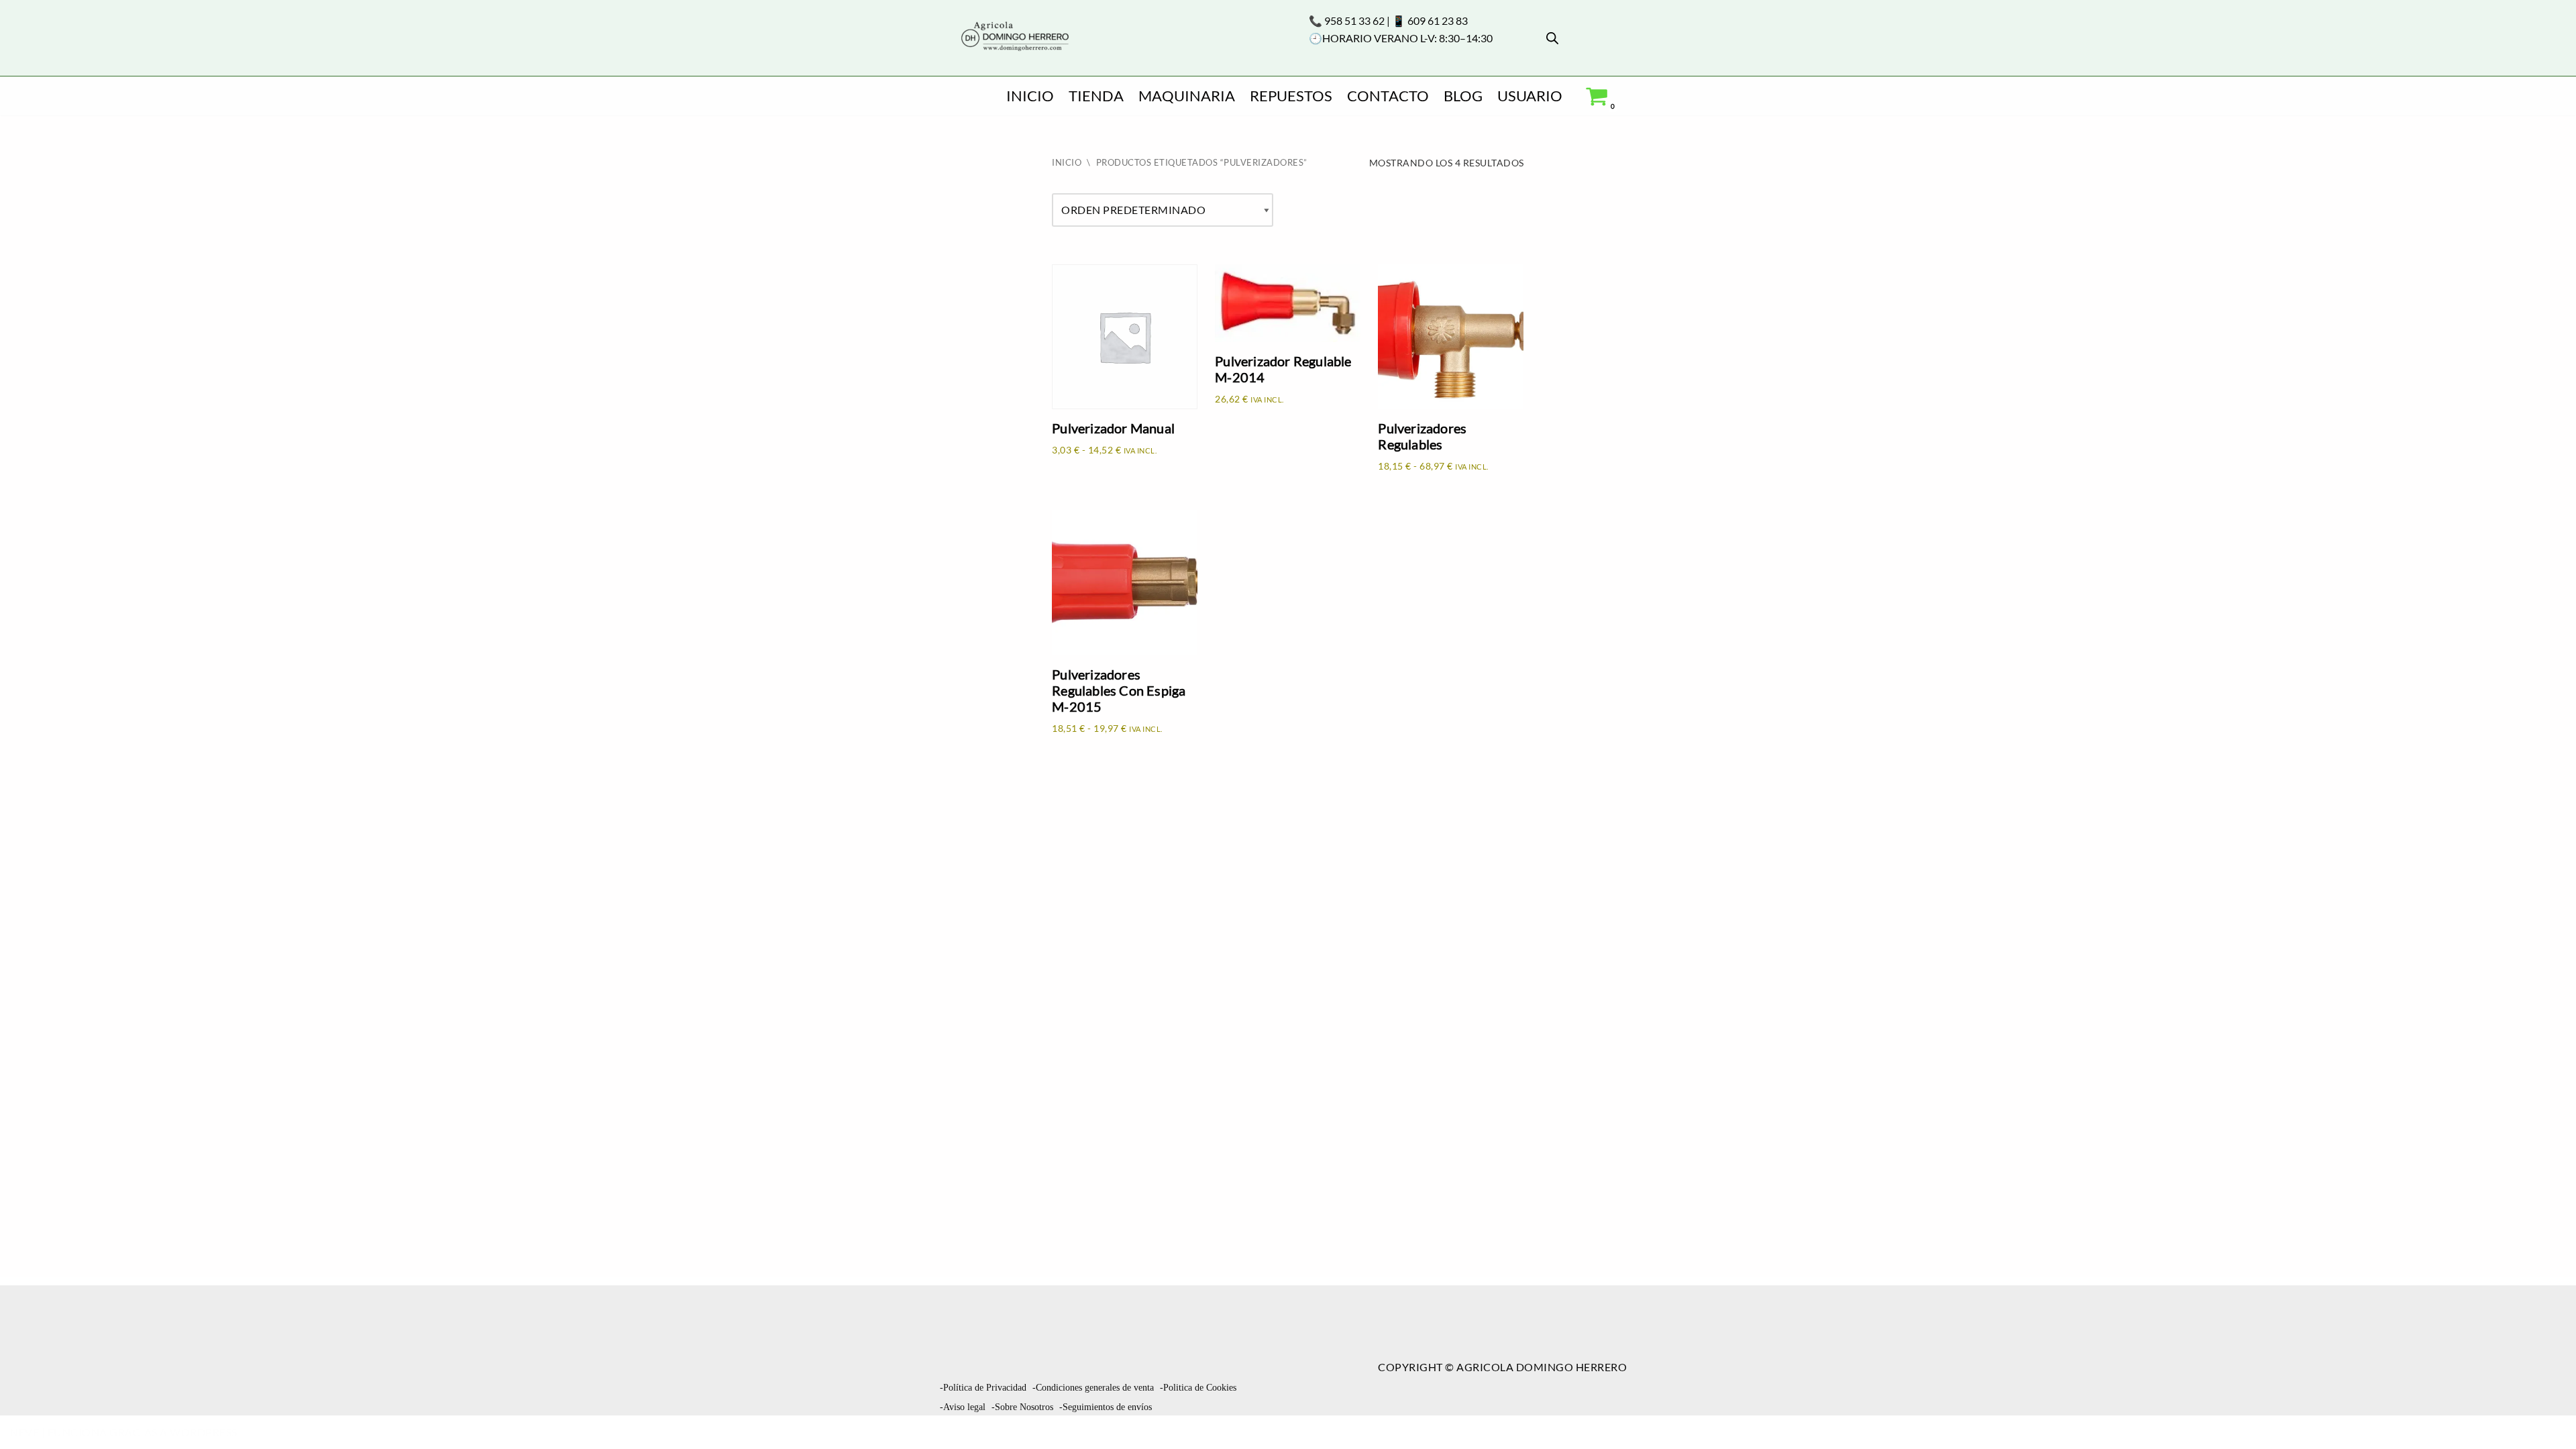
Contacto (1388, 96)
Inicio (1030, 96)
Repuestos (1291, 96)
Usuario (1530, 96)
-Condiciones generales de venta (1093, 1388)
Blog (1463, 96)
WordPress (204, 1432)
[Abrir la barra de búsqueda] (1552, 38)
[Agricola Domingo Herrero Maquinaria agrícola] (1014, 37)
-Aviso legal (963, 1407)
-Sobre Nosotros (1022, 1407)
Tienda (1096, 96)
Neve (24, 1432)
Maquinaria (1187, 96)
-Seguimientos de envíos (1106, 1407)
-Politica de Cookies (1198, 1388)
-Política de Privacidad (983, 1388)
